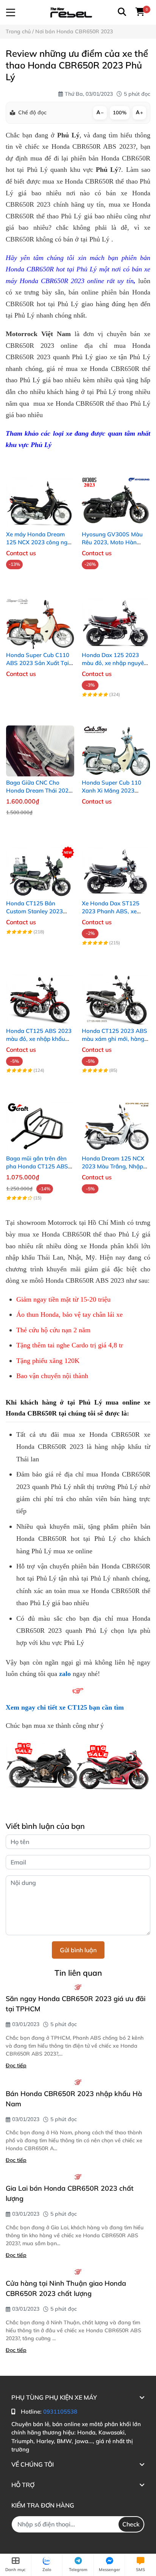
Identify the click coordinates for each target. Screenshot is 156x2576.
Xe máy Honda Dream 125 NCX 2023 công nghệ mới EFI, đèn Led (40, 542)
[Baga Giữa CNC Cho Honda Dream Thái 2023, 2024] (40, 743)
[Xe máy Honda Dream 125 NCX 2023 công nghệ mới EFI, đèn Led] (40, 495)
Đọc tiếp (16, 2065)
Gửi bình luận (78, 1950)
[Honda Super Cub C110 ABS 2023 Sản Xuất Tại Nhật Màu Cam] (40, 616)
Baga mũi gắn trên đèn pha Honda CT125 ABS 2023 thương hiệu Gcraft (38, 1166)
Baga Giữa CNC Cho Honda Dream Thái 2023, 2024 (40, 790)
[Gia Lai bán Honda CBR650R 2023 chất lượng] (78, 2177)
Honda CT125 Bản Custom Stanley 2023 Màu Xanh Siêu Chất (34, 911)
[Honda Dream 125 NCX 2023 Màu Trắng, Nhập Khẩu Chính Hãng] (116, 1119)
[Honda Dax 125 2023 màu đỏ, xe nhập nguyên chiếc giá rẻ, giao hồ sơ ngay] (116, 616)
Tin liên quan (78, 1973)
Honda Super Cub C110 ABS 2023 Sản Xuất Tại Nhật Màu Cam (38, 663)
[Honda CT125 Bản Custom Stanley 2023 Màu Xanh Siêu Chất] (40, 864)
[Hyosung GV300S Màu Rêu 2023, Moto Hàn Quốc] (116, 495)
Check (131, 2524)
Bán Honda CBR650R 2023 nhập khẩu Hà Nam (74, 2099)
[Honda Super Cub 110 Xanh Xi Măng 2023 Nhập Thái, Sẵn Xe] (116, 743)
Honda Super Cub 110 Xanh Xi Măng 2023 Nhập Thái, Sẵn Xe (112, 790)
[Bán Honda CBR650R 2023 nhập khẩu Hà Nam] (78, 2082)
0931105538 (60, 2412)
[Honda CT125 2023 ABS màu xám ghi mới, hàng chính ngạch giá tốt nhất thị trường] (116, 992)
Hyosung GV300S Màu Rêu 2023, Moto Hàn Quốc (112, 542)
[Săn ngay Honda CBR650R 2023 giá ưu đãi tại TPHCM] (78, 1987)
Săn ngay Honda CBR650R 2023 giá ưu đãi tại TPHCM (76, 2004)
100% (120, 112)
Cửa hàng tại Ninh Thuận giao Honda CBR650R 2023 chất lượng (66, 2288)
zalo (65, 1674)
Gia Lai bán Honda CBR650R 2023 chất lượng (70, 2193)
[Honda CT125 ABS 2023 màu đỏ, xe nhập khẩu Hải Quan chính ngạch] (40, 992)
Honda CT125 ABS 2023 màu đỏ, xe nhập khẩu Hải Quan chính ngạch (39, 1039)
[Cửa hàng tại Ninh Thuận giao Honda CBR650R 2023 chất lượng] (78, 2272)
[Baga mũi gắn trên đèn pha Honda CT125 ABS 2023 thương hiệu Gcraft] (40, 1119)
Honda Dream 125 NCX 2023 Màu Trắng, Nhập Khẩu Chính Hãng (113, 1166)
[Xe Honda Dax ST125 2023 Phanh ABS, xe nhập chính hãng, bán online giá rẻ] (116, 864)
